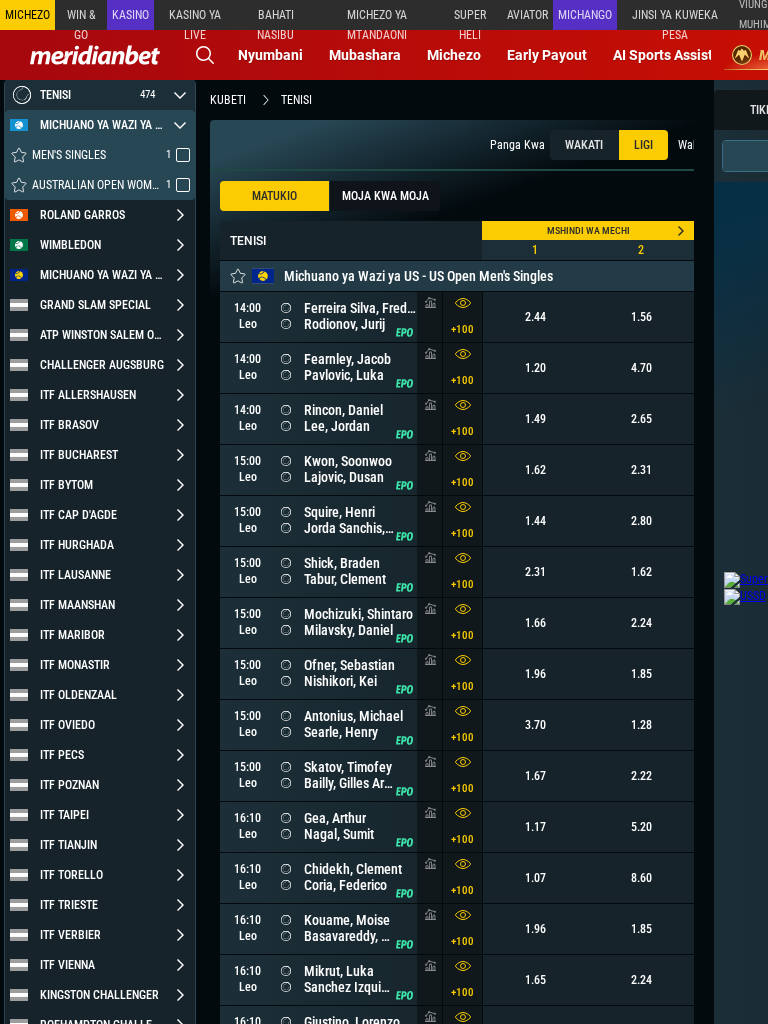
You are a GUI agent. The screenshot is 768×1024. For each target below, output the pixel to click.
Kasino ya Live (195, 19)
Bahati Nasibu (275, 19)
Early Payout (547, 55)
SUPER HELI (470, 19)
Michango (585, 15)
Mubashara (365, 55)
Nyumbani (270, 55)
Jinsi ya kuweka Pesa (675, 19)
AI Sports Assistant (673, 55)
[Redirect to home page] (95, 55)
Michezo (454, 55)
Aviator (527, 15)
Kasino (130, 15)
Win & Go (81, 19)
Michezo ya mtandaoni (377, 19)
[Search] (205, 55)
